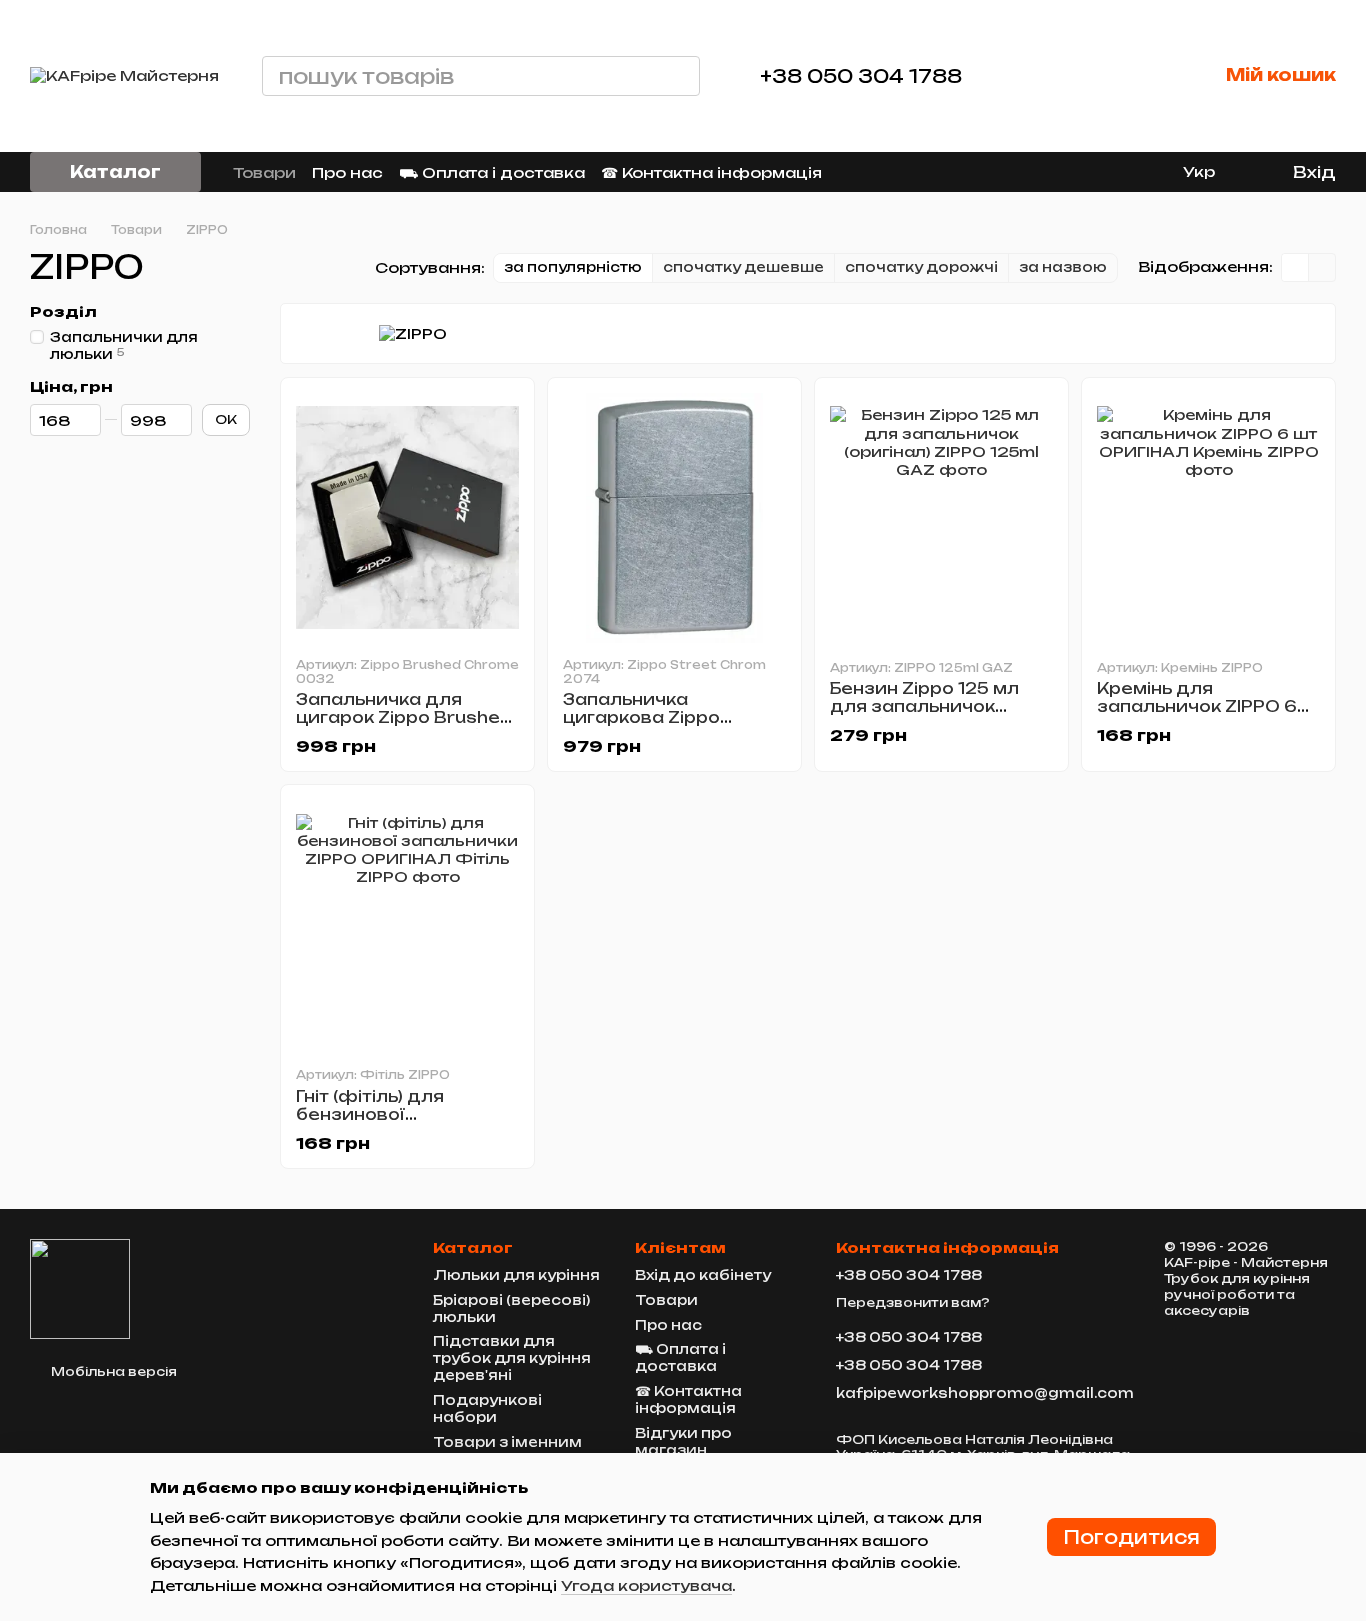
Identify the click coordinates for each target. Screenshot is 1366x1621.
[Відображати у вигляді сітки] (1295, 267)
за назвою (1063, 267)
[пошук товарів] (680, 76)
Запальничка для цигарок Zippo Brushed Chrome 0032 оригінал (405, 717)
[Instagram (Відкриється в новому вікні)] (1055, 172)
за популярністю (573, 267)
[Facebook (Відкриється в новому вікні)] (1103, 172)
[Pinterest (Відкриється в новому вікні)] (1151, 172)
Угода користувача (646, 1585)
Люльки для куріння (516, 1275)
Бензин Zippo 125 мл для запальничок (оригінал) (924, 706)
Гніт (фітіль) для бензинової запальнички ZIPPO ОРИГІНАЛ (387, 1123)
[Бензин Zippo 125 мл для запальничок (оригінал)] (941, 518)
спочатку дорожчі (921, 267)
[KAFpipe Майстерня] (80, 1287)
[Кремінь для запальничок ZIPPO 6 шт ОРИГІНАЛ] (1208, 518)
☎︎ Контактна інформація (711, 172)
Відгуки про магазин (683, 1441)
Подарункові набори (487, 1408)
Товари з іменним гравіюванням (507, 1450)
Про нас (347, 172)
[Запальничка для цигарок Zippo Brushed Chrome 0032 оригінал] (407, 518)
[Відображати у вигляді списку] (1322, 267)
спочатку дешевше (743, 267)
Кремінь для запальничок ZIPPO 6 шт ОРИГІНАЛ (1197, 706)
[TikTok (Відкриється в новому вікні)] (1079, 172)
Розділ (63, 312)
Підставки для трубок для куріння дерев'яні (512, 1358)
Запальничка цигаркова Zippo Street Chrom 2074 (656, 717)
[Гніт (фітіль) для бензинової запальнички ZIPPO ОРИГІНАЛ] (407, 925)
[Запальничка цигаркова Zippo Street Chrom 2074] (674, 518)
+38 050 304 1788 (861, 76)
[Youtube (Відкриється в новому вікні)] (1127, 172)
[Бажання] (1130, 76)
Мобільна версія (112, 1371)
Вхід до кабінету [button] (703, 1275)
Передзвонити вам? (913, 1302)
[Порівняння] (1058, 76)
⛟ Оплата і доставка (492, 172)
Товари (264, 172)
